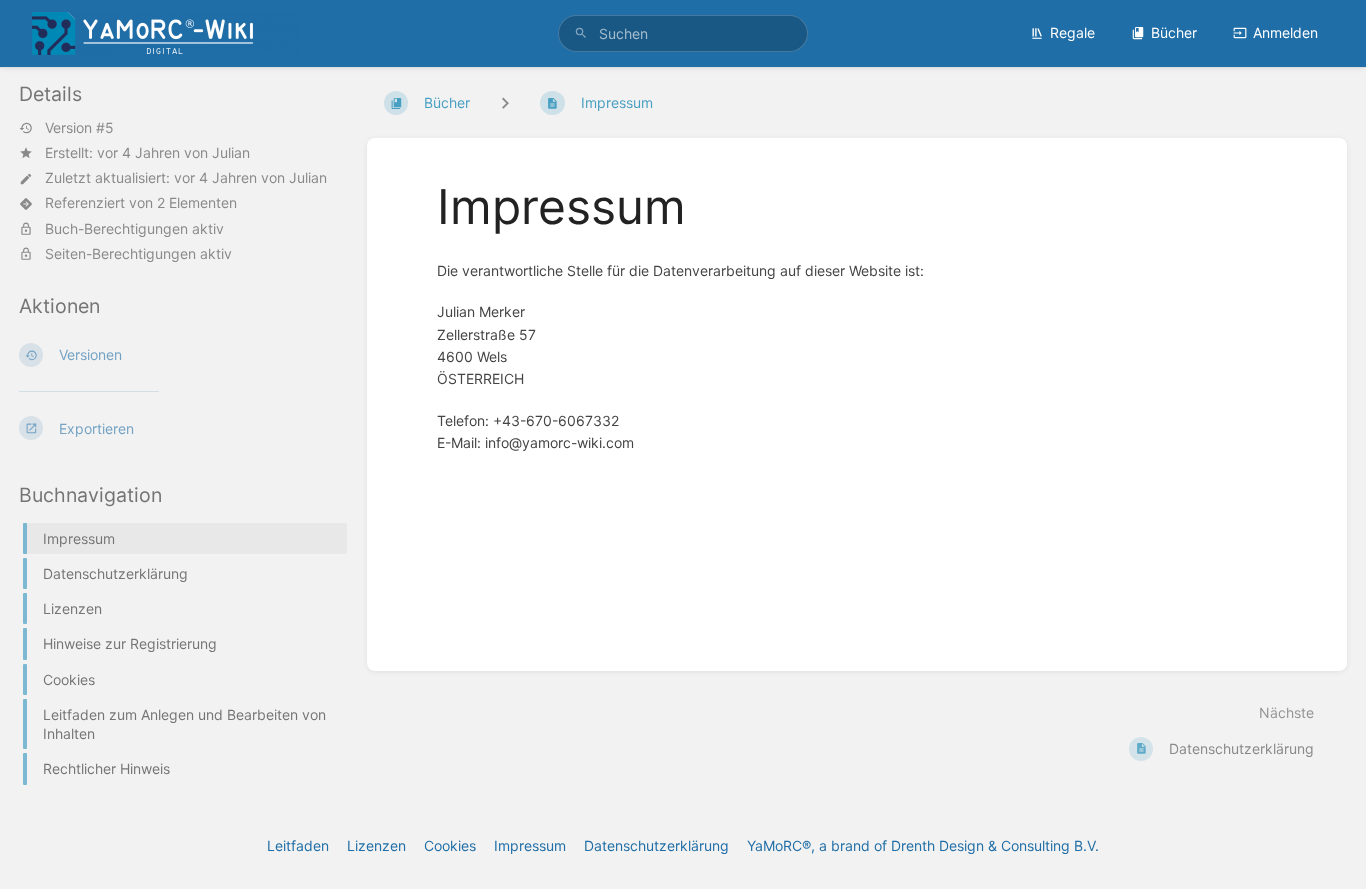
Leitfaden (298, 845)
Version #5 (79, 128)
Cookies (450, 845)
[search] (683, 33)
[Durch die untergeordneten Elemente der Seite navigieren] (505, 102)
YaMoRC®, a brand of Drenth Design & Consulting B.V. (923, 845)
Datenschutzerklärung (656, 845)
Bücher (1174, 32)
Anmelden (1285, 32)
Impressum (530, 845)
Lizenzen (376, 845)
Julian (231, 152)
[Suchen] (581, 33)
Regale (1072, 32)
